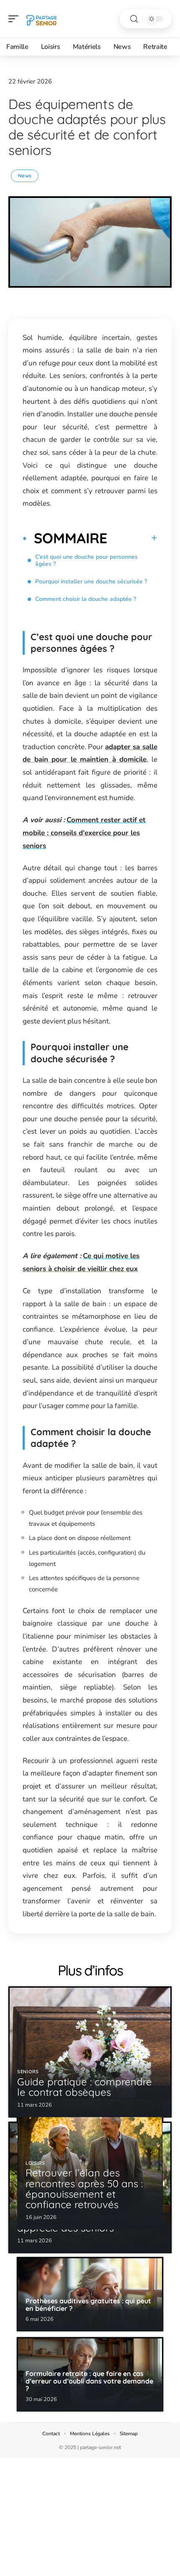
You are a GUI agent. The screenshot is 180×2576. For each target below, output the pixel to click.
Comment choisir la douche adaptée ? (86, 599)
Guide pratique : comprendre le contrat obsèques (85, 2087)
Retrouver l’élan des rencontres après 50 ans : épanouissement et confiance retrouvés (84, 2188)
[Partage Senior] (41, 19)
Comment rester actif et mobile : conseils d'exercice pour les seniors (84, 833)
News (25, 176)
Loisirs (35, 2163)
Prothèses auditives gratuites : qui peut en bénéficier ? (88, 2305)
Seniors (28, 2072)
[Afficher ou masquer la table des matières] (132, 538)
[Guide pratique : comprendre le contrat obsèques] (90, 2052)
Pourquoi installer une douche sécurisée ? (91, 581)
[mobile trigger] (15, 19)
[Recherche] (134, 19)
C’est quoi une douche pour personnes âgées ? (86, 560)
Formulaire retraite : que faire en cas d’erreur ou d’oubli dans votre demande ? (89, 2381)
